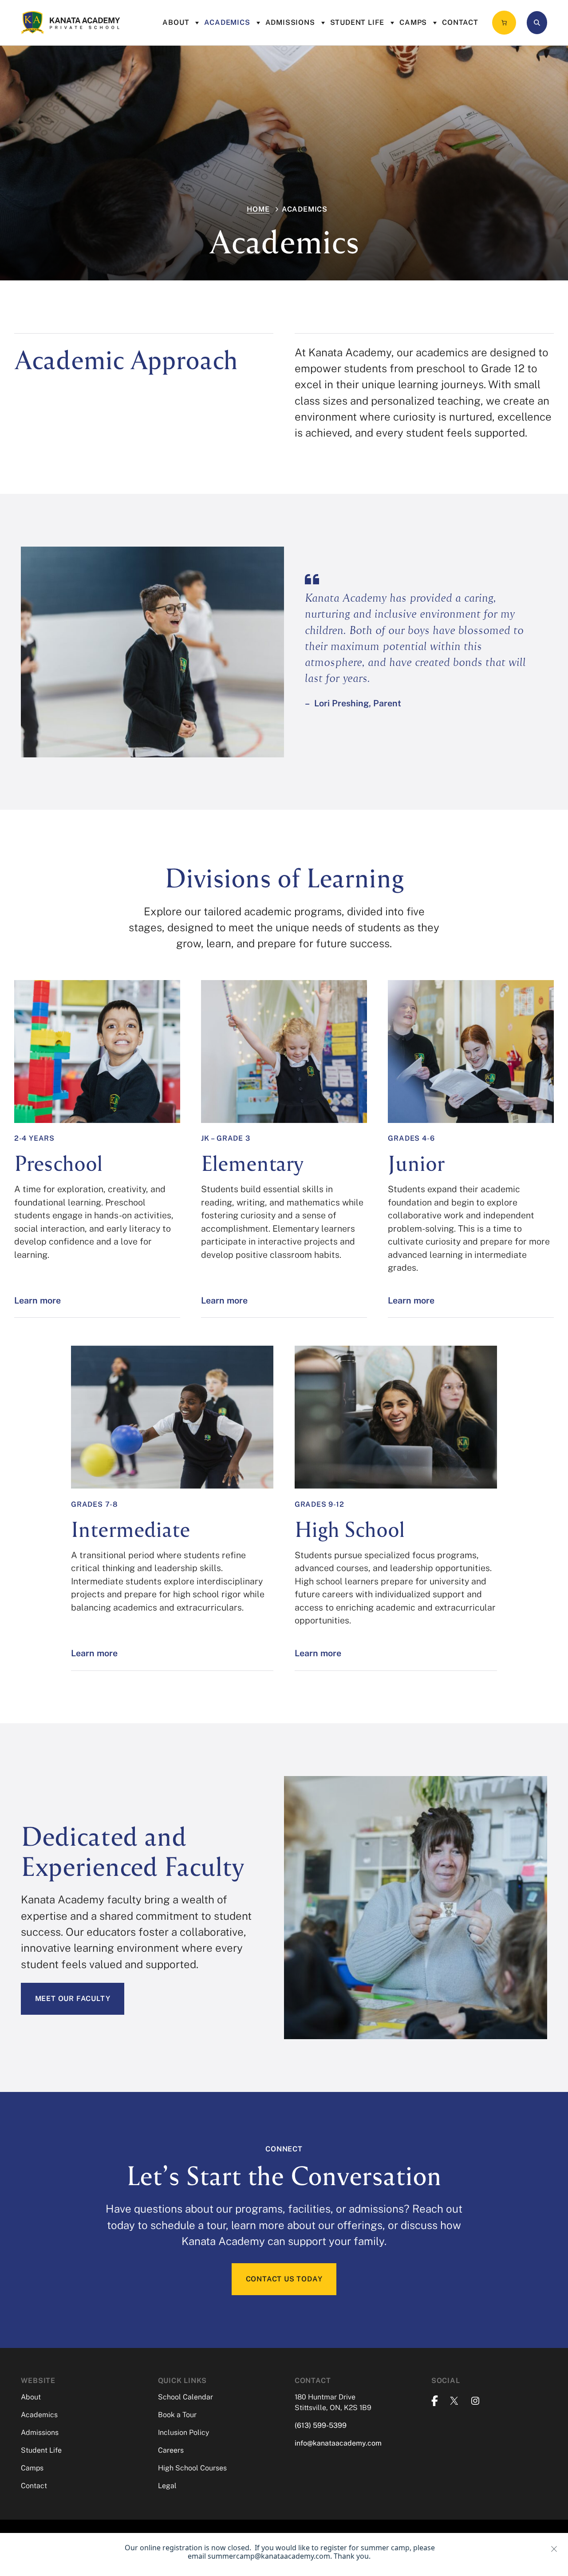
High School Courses (192, 2468)
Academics (227, 22)
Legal (167, 2486)
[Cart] (504, 23)
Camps (413, 22)
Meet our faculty (73, 1999)
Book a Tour (177, 2415)
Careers (171, 2450)
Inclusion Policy (183, 2432)
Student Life (357, 22)
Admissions (290, 22)
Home (258, 209)
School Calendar (185, 2397)
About (176, 22)
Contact (460, 22)
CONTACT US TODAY (284, 2279)
